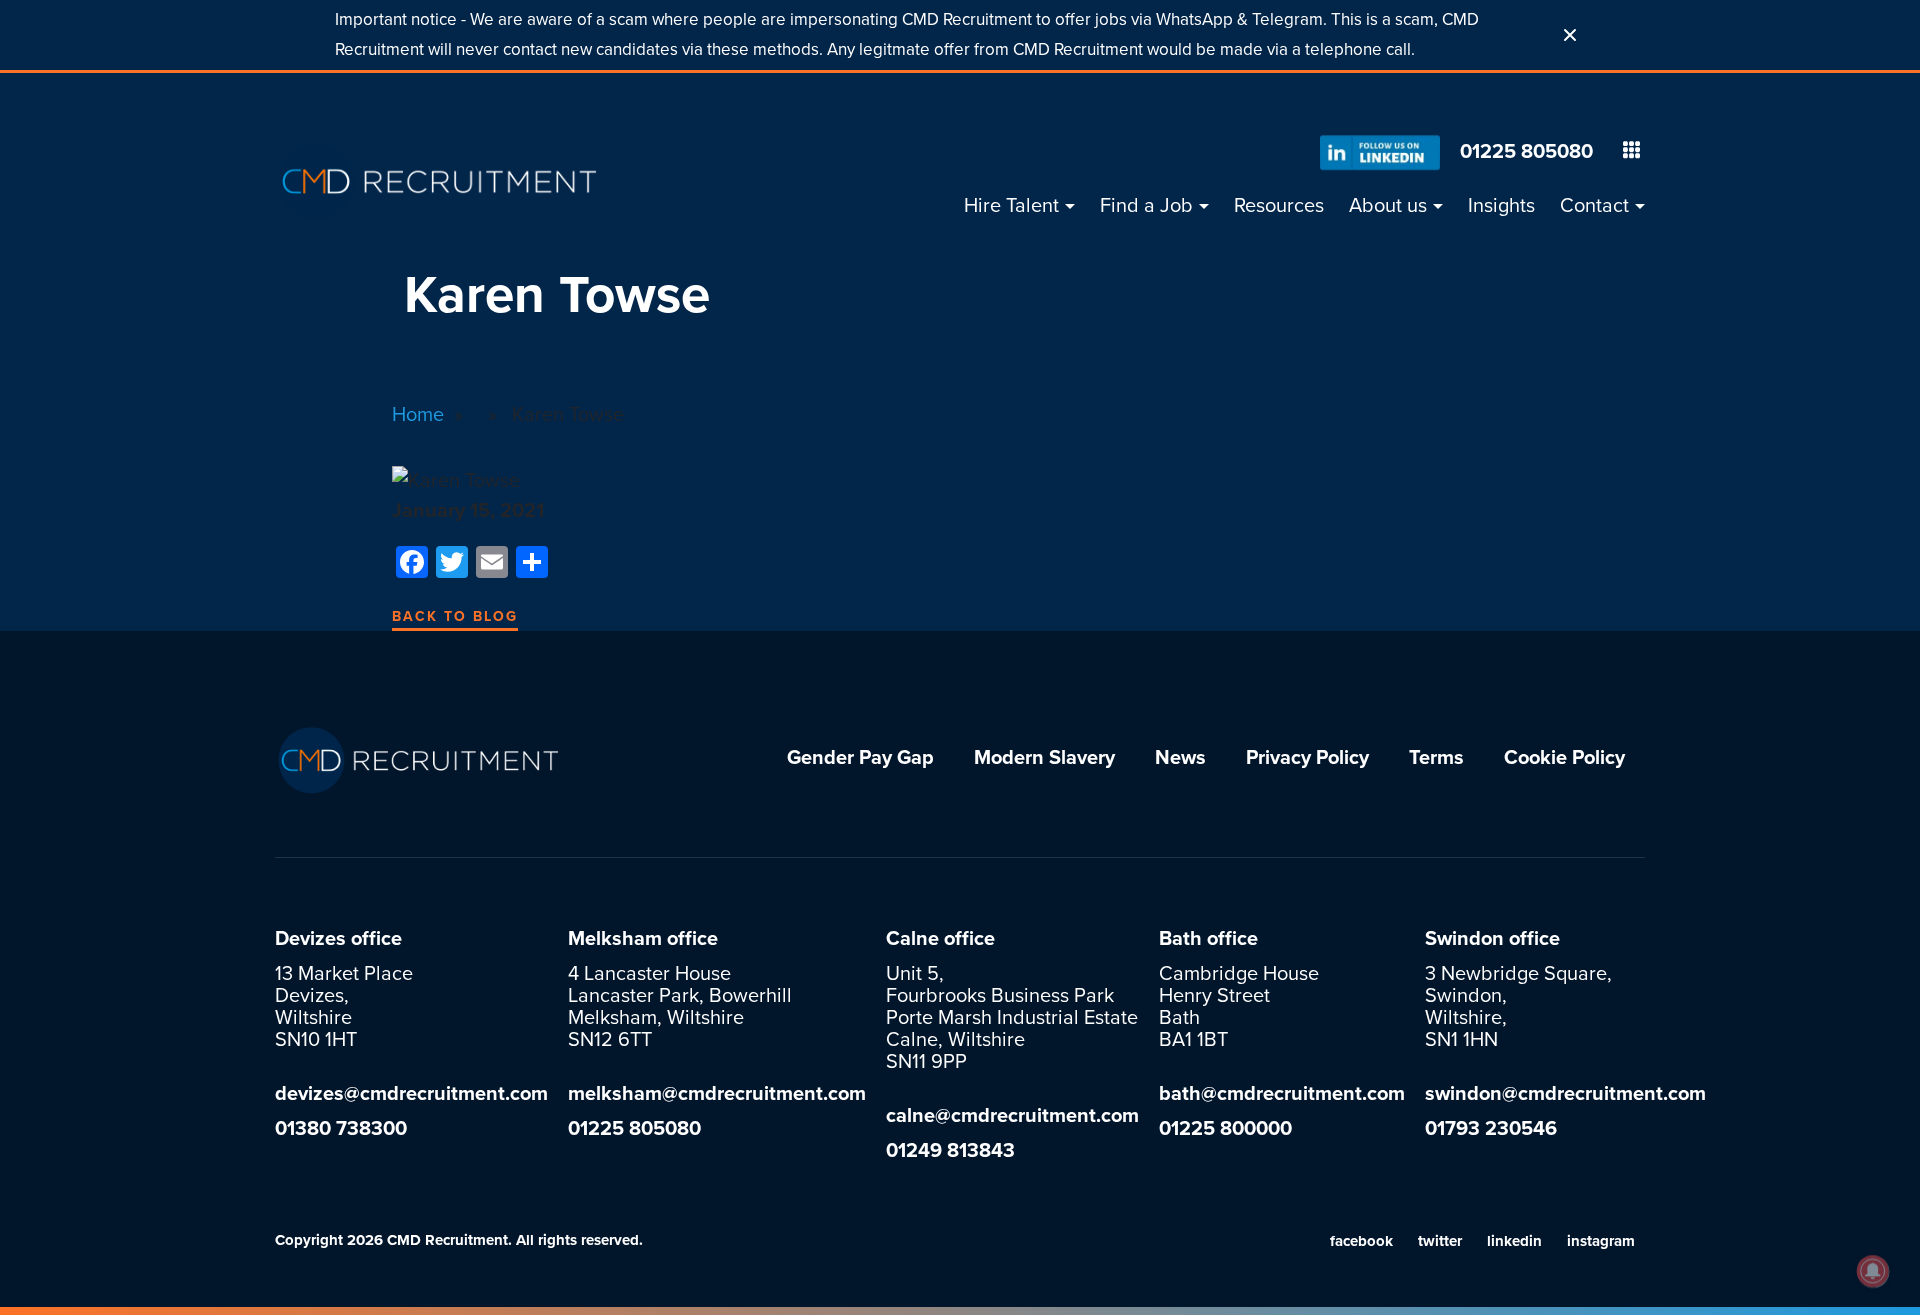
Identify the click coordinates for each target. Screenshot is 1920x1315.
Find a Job (1146, 206)
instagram (1601, 1241)
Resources (1279, 206)
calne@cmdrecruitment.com (1012, 1116)
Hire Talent (1011, 206)
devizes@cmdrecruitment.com (411, 1094)
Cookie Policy (1564, 758)
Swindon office (1492, 939)
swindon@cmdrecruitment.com (1565, 1094)
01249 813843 (950, 1151)
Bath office (1208, 939)
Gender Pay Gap (860, 758)
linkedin (1514, 1241)
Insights (1501, 206)
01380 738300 (341, 1129)
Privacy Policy (1307, 758)
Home (418, 415)
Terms (1436, 758)
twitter (1440, 1241)
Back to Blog (455, 616)
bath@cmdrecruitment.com (1282, 1094)
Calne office (940, 939)
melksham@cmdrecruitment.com (717, 1094)
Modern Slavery (1044, 758)
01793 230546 (1491, 1129)
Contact (1594, 206)
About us (1388, 206)
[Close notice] (1570, 35)
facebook (1361, 1241)
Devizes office (338, 939)
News (1180, 758)
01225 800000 (1225, 1129)
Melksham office (643, 939)
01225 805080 (1526, 152)
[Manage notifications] (1873, 1271)
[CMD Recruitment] (439, 181)
